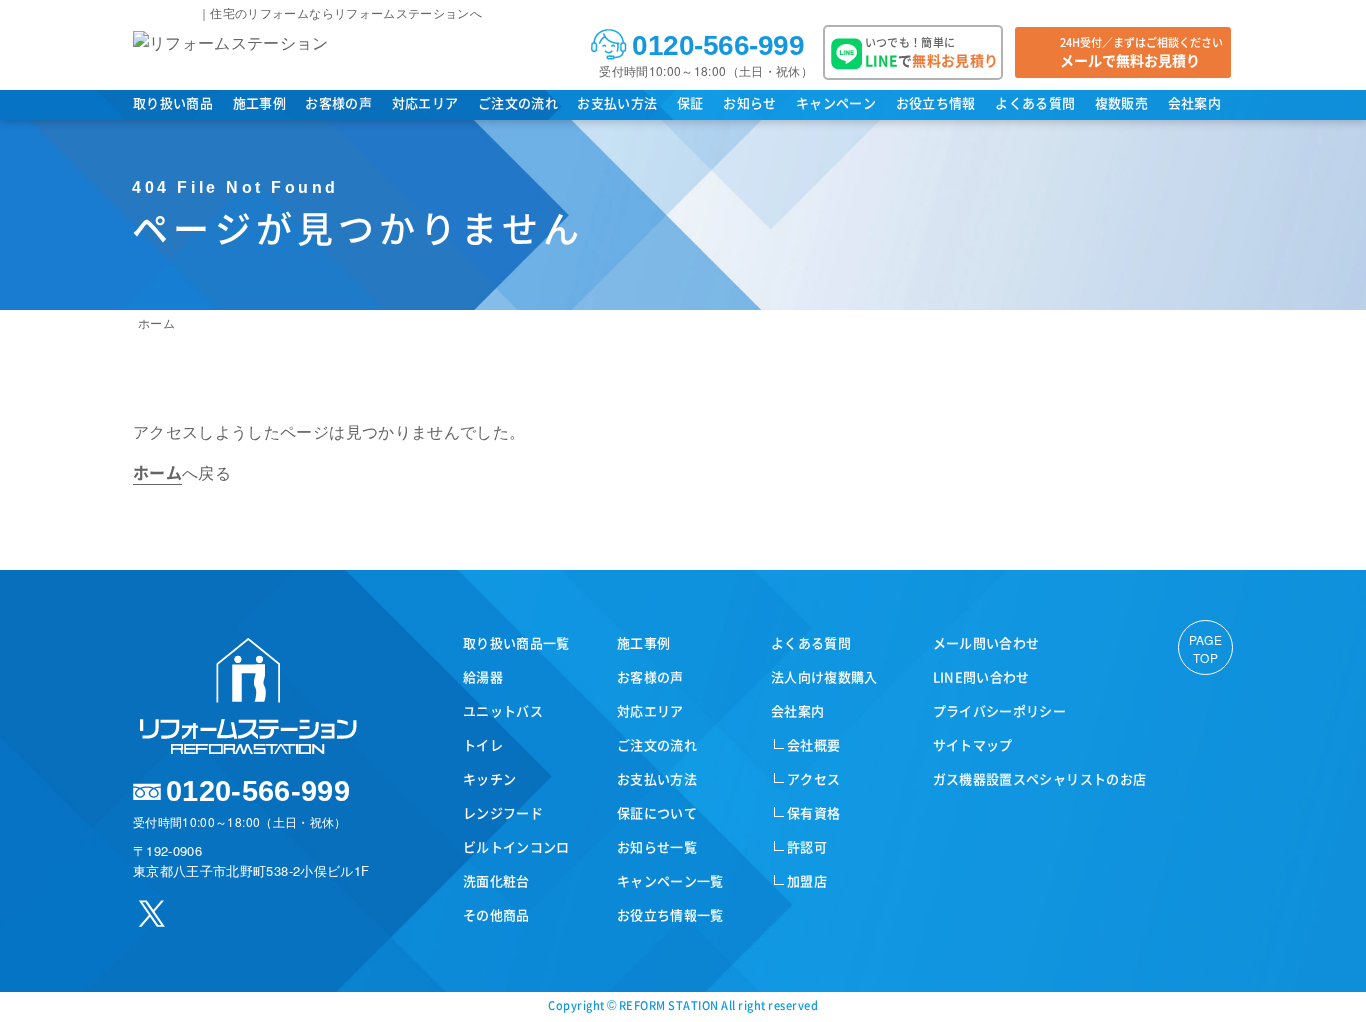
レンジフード (503, 812)
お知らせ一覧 (657, 846)
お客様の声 (338, 103)
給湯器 (483, 676)
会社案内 (1194, 103)
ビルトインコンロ (516, 846)
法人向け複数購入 (824, 676)
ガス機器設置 (1040, 778)
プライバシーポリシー (1000, 710)
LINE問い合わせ (981, 676)
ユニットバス (503, 710)
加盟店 (807, 880)
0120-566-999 (718, 45)
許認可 (807, 846)
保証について (657, 812)
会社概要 (813, 744)
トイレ (483, 744)
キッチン (489, 778)
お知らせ (749, 103)
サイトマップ (973, 744)
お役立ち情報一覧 (670, 914)
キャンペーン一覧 (670, 880)
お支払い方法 (617, 103)
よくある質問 (1035, 103)
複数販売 (1121, 103)
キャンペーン (836, 103)
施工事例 (259, 103)
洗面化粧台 (496, 880)
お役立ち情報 (936, 103)
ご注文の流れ (518, 103)
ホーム (156, 322)
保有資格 (813, 812)
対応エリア (425, 103)
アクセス (813, 778)
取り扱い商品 (173, 103)
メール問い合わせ (986, 642)
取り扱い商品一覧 (516, 642)
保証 (690, 103)
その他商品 (496, 914)
